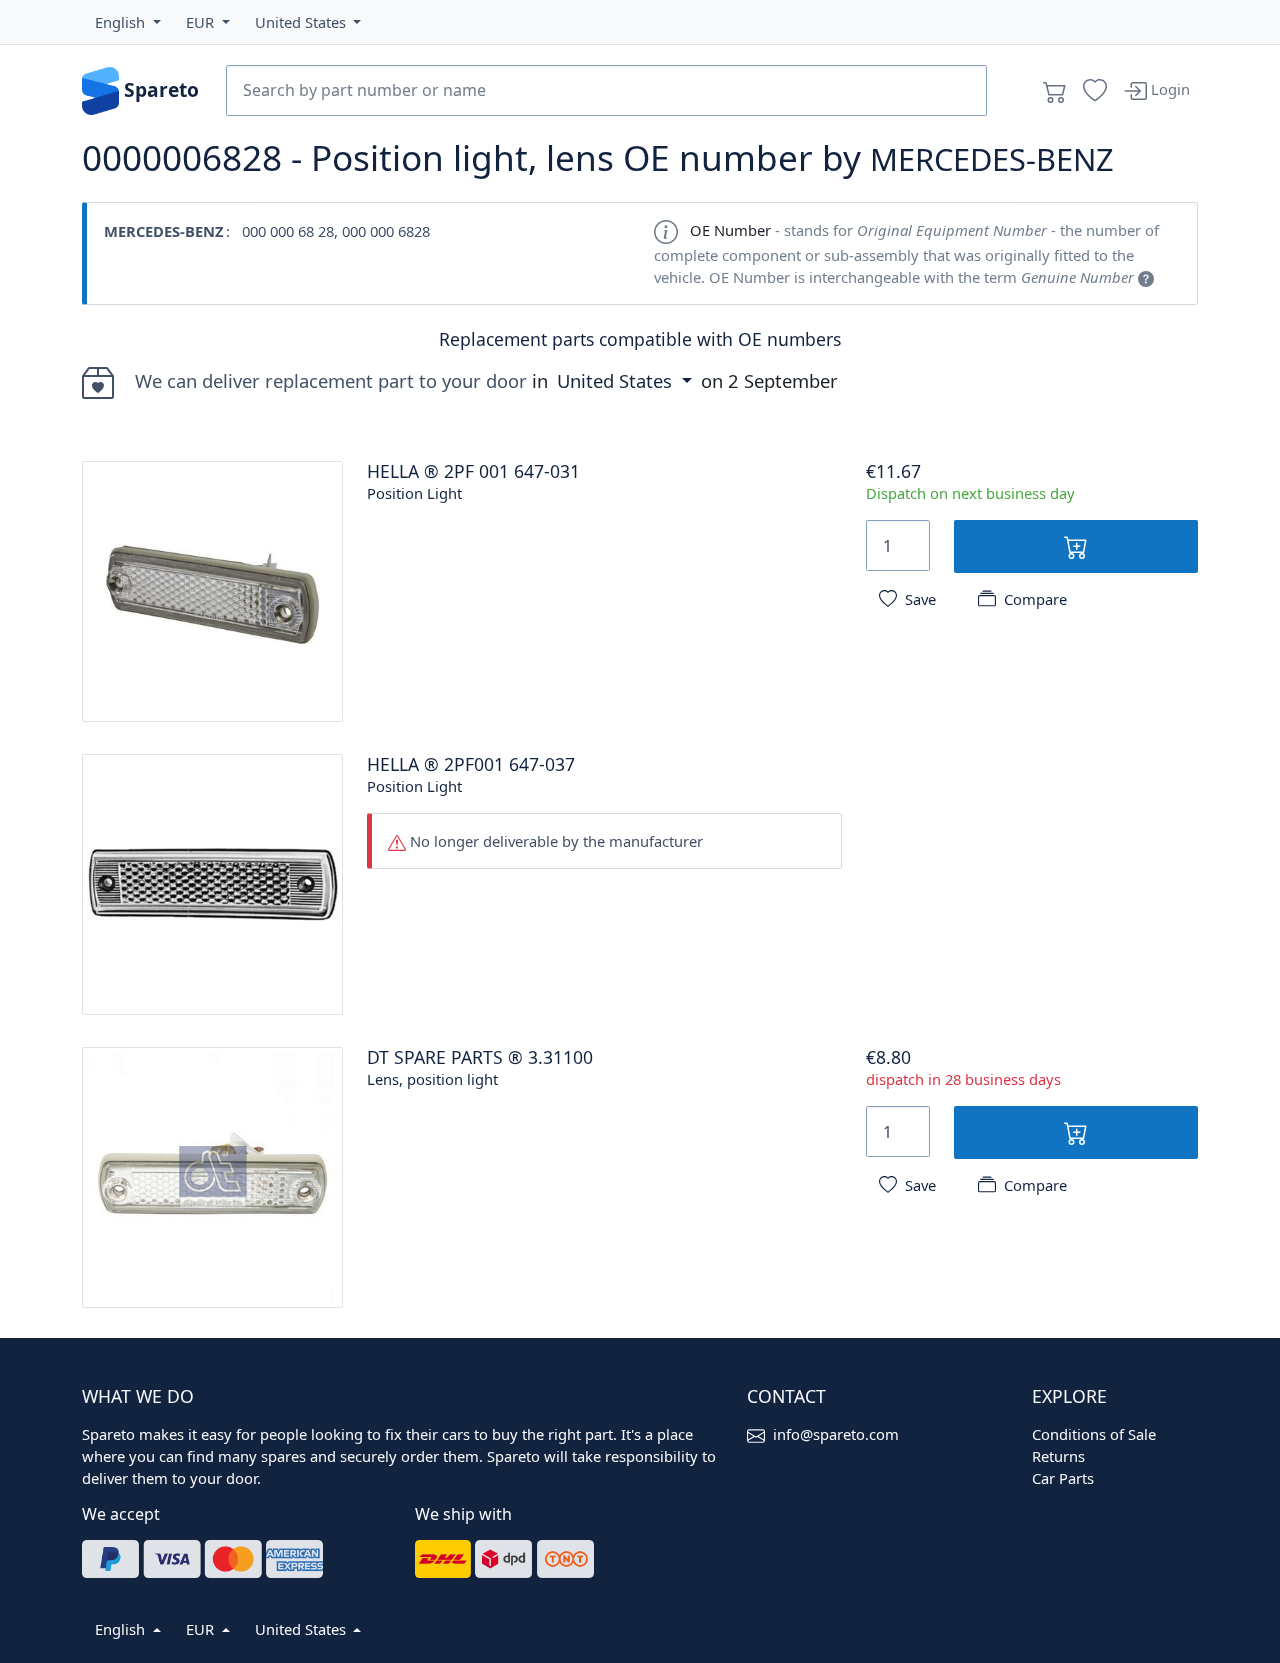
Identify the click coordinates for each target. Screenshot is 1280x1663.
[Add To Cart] (1076, 546)
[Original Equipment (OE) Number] (1146, 277)
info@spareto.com (836, 1434)
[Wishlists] (1095, 91)
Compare (1035, 599)
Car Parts (1063, 1478)
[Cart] (1055, 91)
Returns (1058, 1456)
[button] (128, 22)
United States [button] (617, 380)
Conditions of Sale (1094, 1434)
